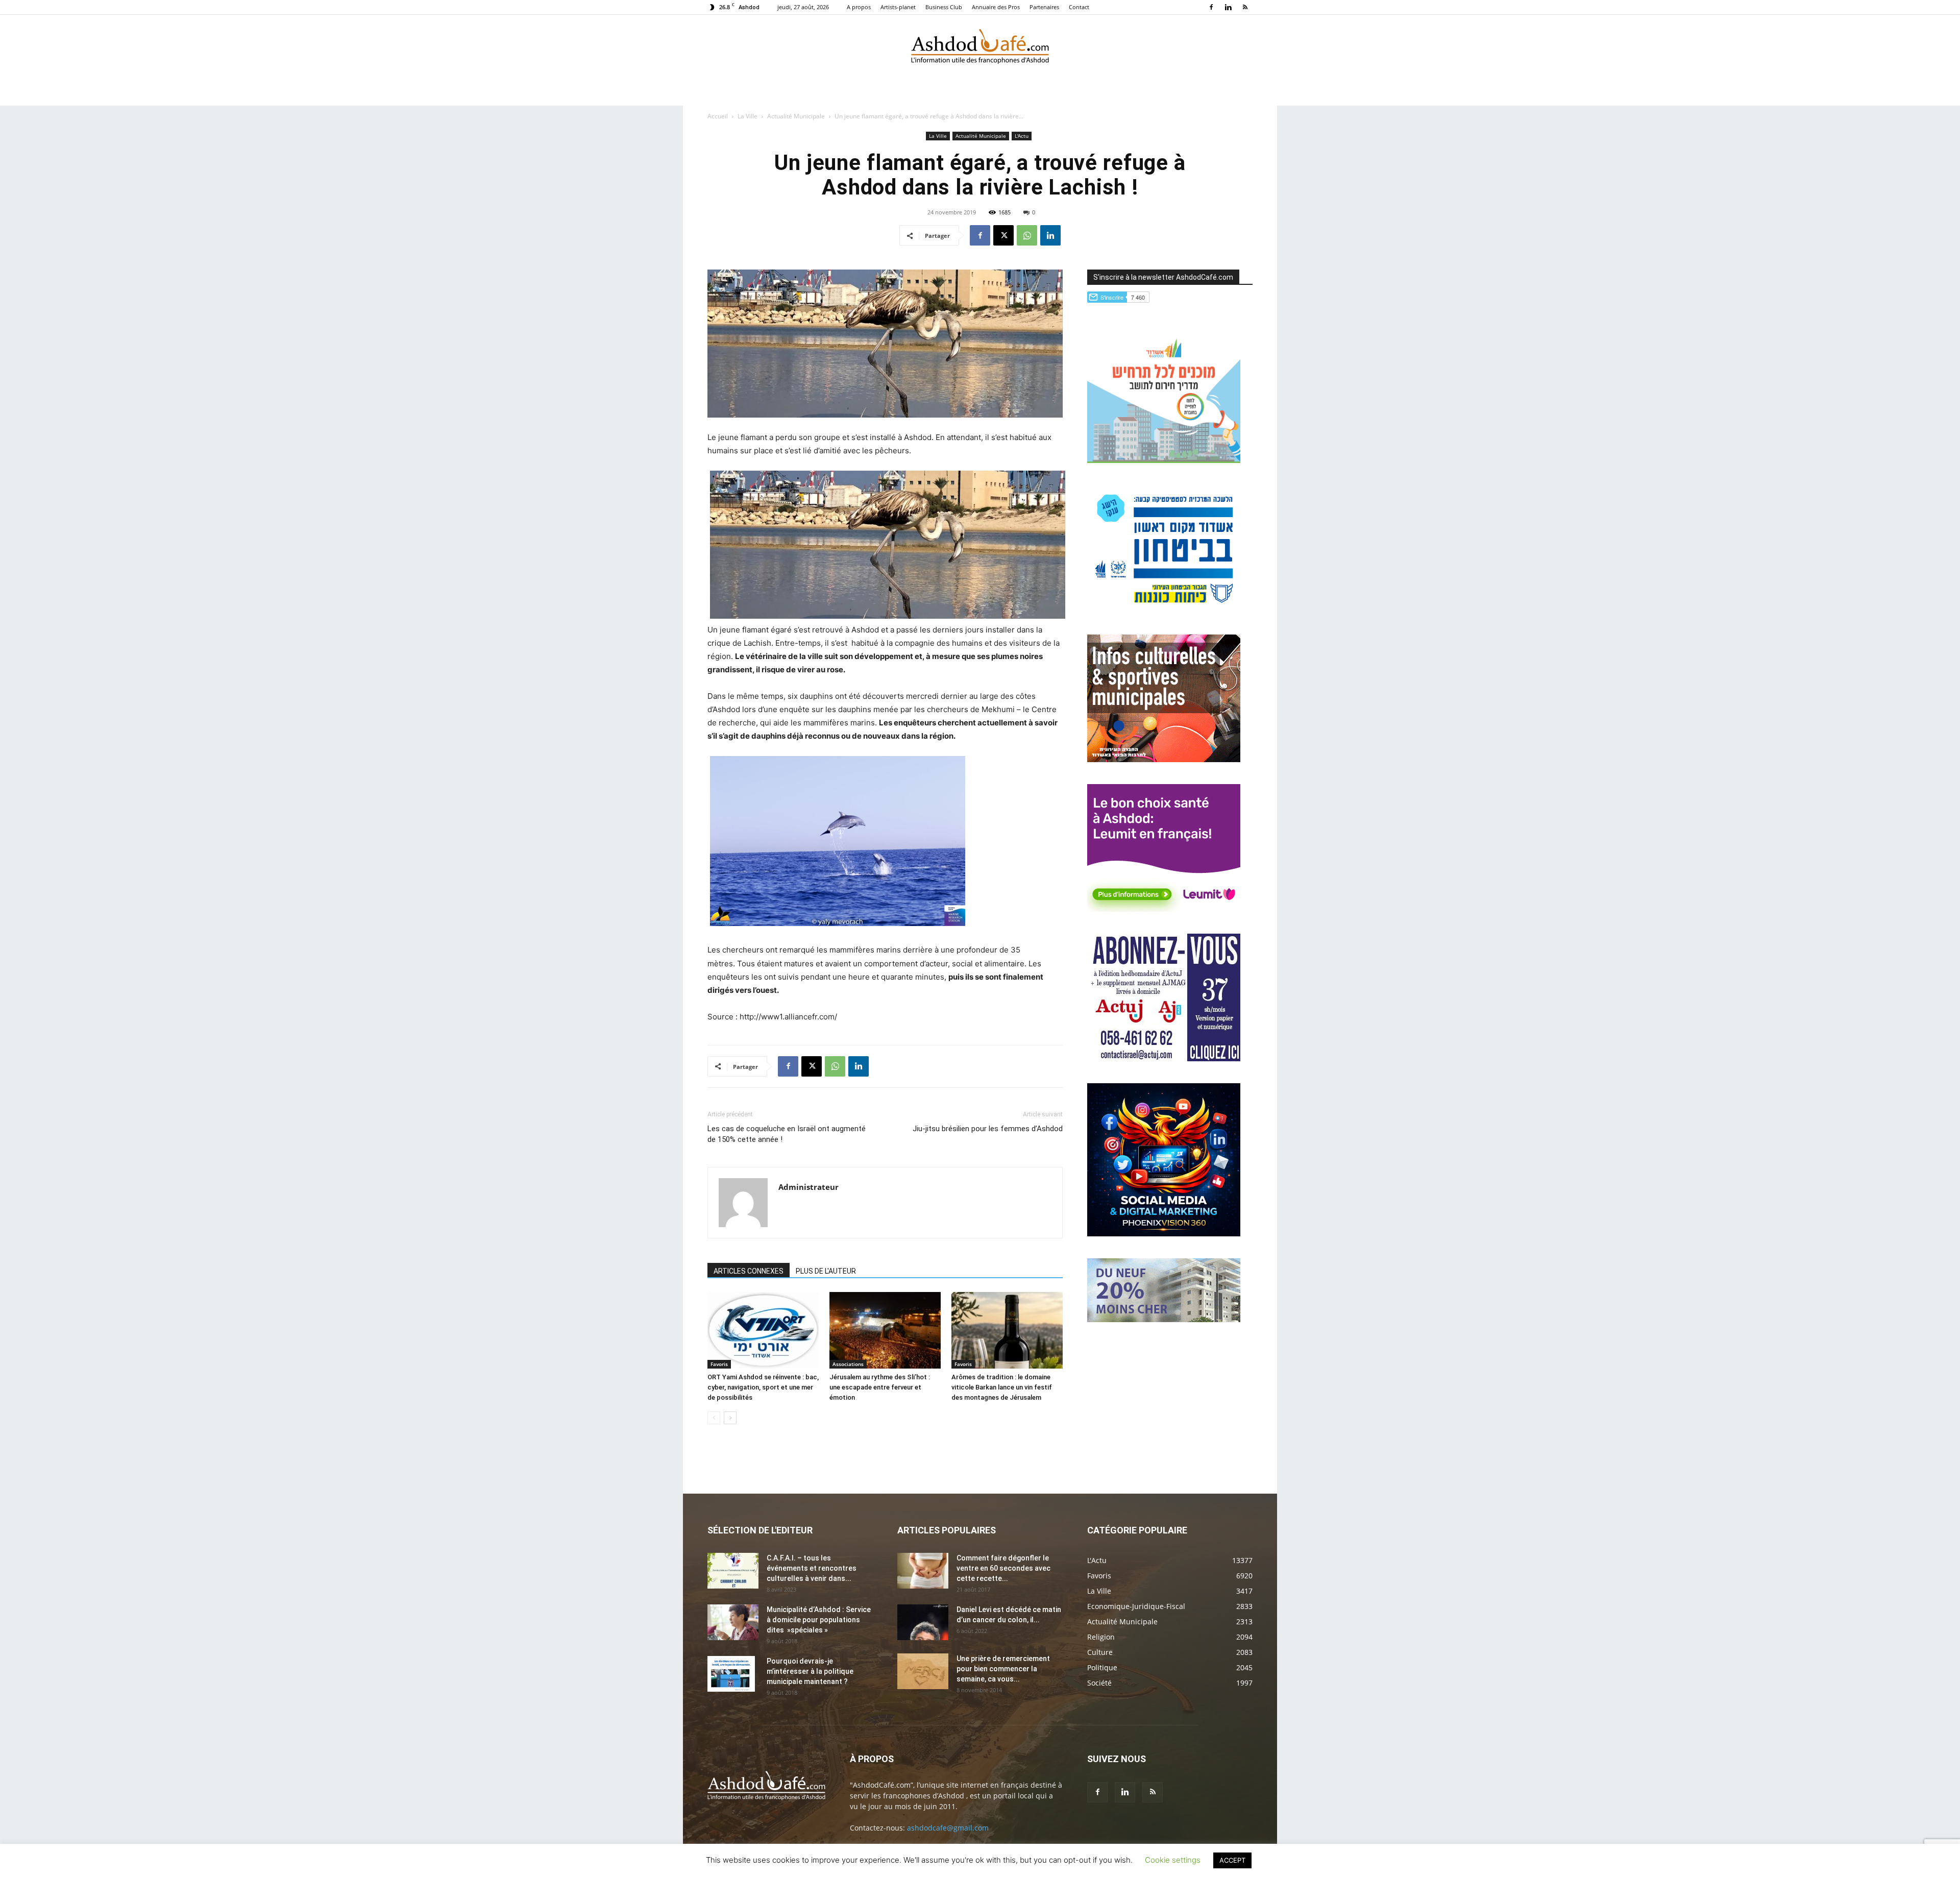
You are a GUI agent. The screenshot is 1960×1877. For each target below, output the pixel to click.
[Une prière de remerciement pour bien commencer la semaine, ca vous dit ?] (923, 1671)
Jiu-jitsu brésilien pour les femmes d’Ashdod (988, 1129)
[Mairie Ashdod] (1164, 610)
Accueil (718, 116)
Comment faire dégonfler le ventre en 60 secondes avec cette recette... (1003, 1568)
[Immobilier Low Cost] (1164, 1319)
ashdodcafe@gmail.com (948, 1828)
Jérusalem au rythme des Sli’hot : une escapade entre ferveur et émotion (880, 1387)
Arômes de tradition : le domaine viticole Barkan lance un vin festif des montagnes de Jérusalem (1002, 1387)
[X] (1003, 235)
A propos (859, 7)
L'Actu (1022, 136)
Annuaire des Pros (996, 7)
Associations (848, 1364)
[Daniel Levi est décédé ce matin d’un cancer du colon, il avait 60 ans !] (923, 1622)
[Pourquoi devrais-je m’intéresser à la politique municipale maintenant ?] (731, 1674)
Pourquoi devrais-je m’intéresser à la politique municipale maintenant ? (810, 1671)
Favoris (719, 1364)
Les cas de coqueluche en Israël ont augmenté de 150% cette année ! (787, 1134)
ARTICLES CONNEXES (749, 1271)
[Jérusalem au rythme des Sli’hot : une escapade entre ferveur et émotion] (885, 1330)
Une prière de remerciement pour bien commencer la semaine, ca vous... (1003, 1669)
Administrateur (808, 1187)
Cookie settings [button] (1173, 1860)
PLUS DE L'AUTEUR (826, 1271)
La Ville (748, 116)
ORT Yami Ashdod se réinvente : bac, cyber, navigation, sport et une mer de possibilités (763, 1387)
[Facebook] (1211, 7)
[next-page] (730, 1418)
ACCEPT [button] (1232, 1860)
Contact (1079, 7)
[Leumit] (1164, 909)
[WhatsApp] (1027, 235)
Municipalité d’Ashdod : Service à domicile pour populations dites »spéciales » (819, 1620)
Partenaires (1044, 7)
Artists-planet (898, 7)
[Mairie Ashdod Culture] (1164, 759)
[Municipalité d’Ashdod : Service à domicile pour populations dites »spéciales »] (733, 1622)
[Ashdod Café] (980, 48)
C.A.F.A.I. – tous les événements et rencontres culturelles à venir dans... (812, 1568)
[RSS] (1245, 7)
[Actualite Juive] (1164, 1058)
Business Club (944, 7)
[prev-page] (714, 1418)
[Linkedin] (1228, 7)
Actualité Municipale (796, 116)
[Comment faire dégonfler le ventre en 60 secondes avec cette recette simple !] (923, 1571)
